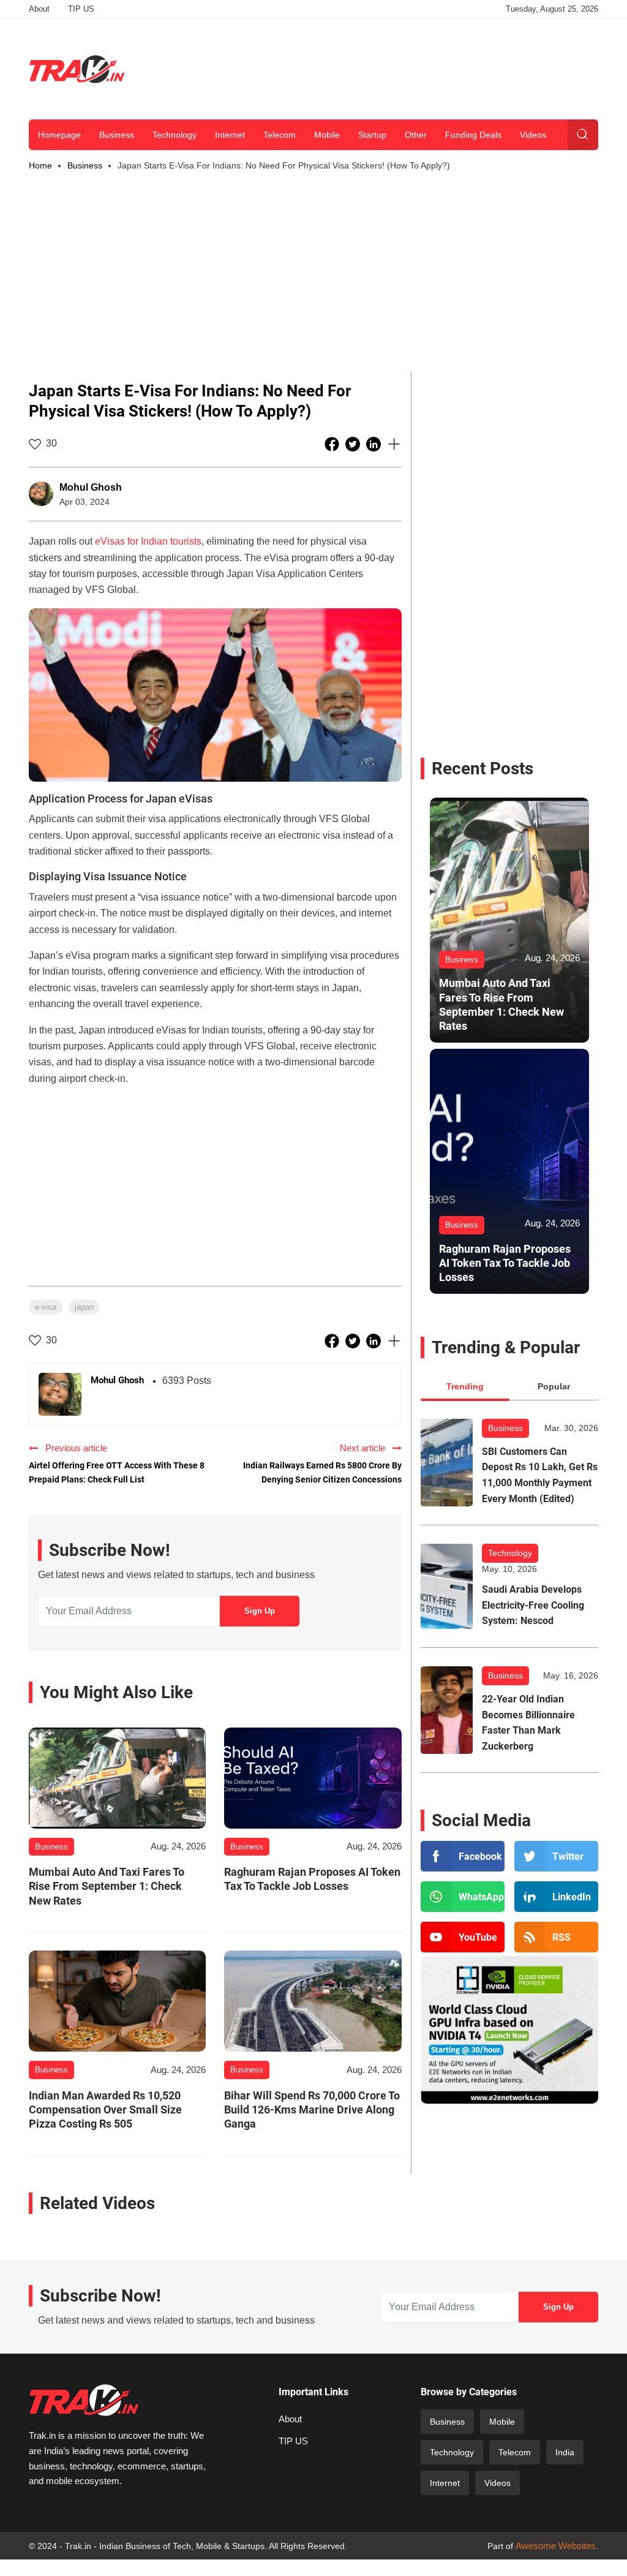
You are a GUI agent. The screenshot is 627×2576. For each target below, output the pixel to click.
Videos (533, 135)
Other (416, 135)
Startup (372, 135)
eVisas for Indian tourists (148, 541)
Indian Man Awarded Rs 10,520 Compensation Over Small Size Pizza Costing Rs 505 (105, 2110)
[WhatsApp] (463, 1897)
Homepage (59, 135)
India (565, 2452)
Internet (230, 135)
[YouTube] (463, 1937)
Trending (465, 1386)
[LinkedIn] (556, 1897)
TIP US (81, 9)
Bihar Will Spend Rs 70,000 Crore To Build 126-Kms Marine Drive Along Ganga (312, 2110)
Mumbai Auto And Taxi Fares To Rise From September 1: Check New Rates (107, 1886)
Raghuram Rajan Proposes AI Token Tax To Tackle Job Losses (312, 1879)
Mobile (327, 135)
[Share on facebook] (333, 444)
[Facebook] (463, 1856)
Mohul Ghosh (91, 487)
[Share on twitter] (354, 444)
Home (40, 165)
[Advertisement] (375, 67)
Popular (554, 1386)
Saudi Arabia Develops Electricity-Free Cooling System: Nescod (533, 1605)
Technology (175, 135)
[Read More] (117, 1778)
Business (117, 135)
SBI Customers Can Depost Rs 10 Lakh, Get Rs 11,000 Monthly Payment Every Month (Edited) (540, 1475)
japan (84, 1307)
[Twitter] (556, 1856)
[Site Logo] (77, 69)
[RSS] (556, 1937)
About (39, 9)
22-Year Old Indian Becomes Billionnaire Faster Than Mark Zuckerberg (528, 1723)
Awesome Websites (556, 2546)
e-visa (46, 1307)
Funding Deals (473, 135)
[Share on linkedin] (375, 444)
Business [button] (85, 165)
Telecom (280, 135)
